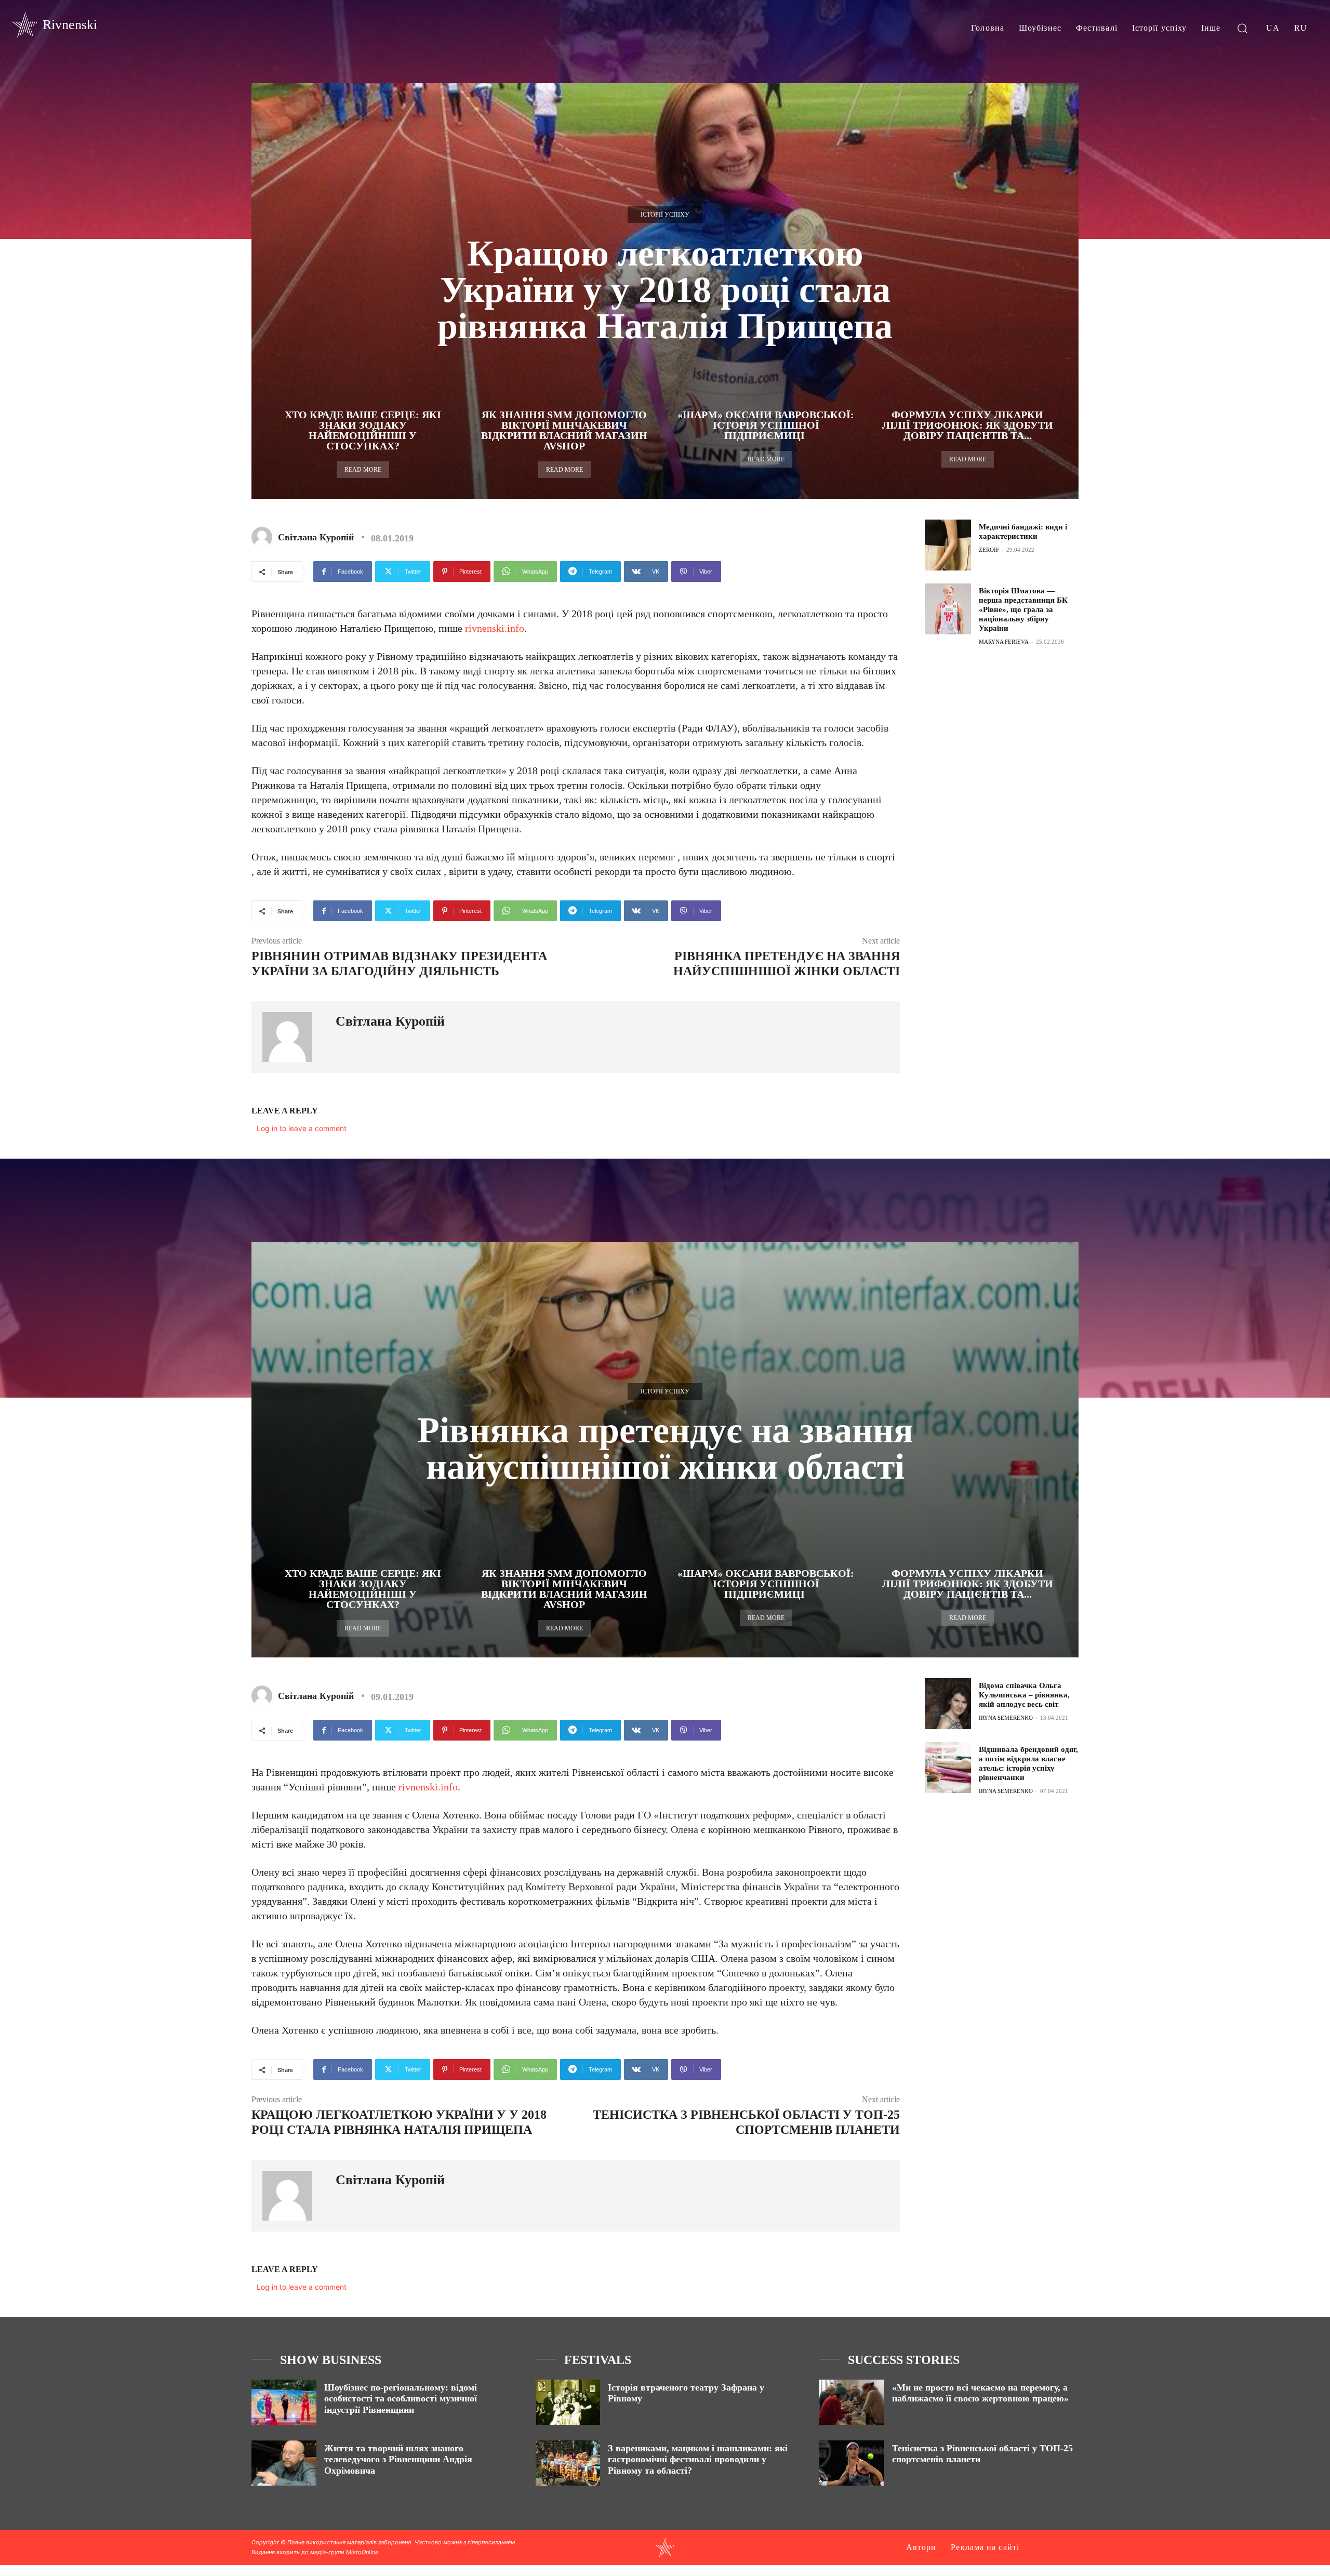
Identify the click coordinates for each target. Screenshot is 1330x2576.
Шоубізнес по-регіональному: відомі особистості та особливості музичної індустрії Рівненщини (401, 2399)
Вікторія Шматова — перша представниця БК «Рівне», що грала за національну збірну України (1023, 609)
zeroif (989, 550)
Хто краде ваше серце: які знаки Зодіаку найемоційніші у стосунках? (363, 430)
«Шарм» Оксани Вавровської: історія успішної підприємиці (766, 425)
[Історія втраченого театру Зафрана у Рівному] (568, 2402)
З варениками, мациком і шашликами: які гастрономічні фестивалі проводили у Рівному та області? (698, 2459)
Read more (363, 470)
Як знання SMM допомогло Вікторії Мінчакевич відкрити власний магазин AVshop (564, 430)
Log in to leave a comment (302, 1128)
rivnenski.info (495, 628)
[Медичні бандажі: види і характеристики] (948, 545)
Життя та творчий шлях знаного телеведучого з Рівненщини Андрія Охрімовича (398, 2459)
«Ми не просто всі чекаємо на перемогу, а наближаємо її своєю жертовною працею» (980, 2393)
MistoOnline (362, 2552)
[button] (1242, 28)
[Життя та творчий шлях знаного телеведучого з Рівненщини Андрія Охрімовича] (284, 2463)
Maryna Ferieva (1004, 642)
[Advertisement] (1003, 729)
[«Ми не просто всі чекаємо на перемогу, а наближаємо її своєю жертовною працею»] (852, 2402)
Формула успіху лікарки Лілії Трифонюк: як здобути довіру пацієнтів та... (968, 425)
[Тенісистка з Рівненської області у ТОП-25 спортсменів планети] (852, 2463)
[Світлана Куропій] (264, 537)
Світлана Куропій (316, 537)
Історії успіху (665, 215)
